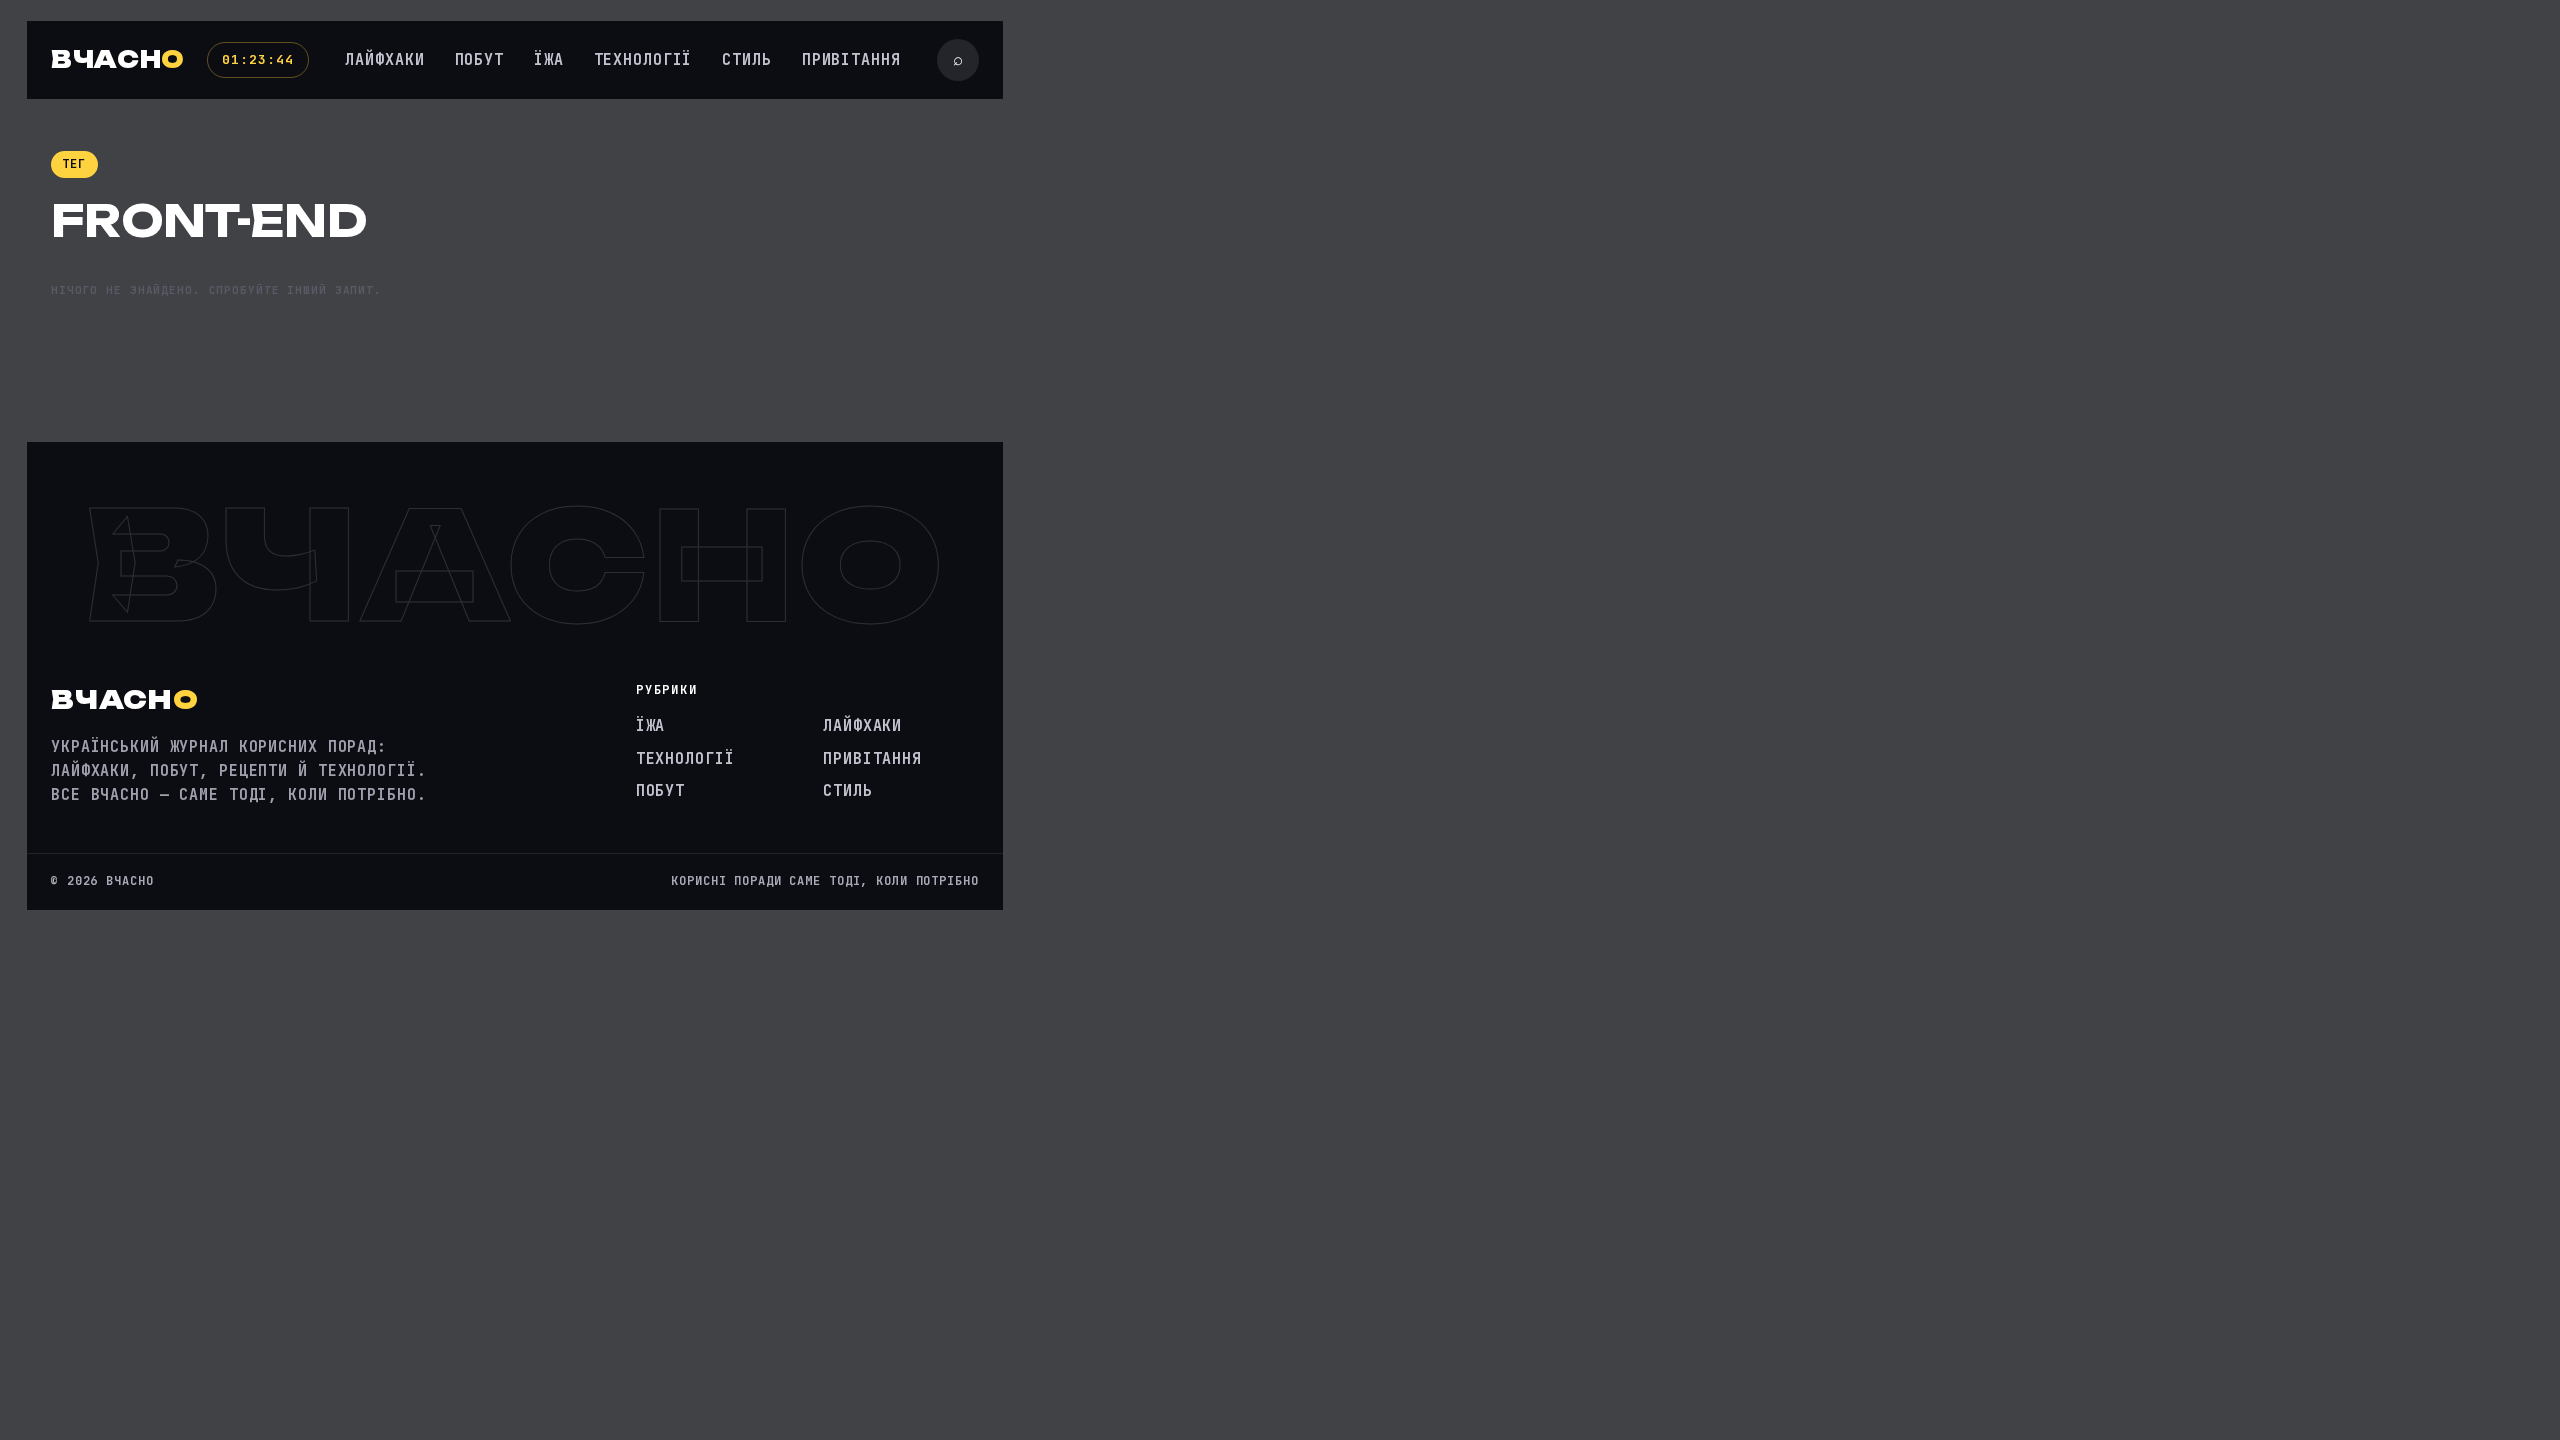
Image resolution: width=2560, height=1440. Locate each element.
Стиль (746, 60)
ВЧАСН (118, 59)
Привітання (851, 60)
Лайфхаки (384, 60)
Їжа (549, 60)
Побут (479, 60)
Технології (643, 60)
